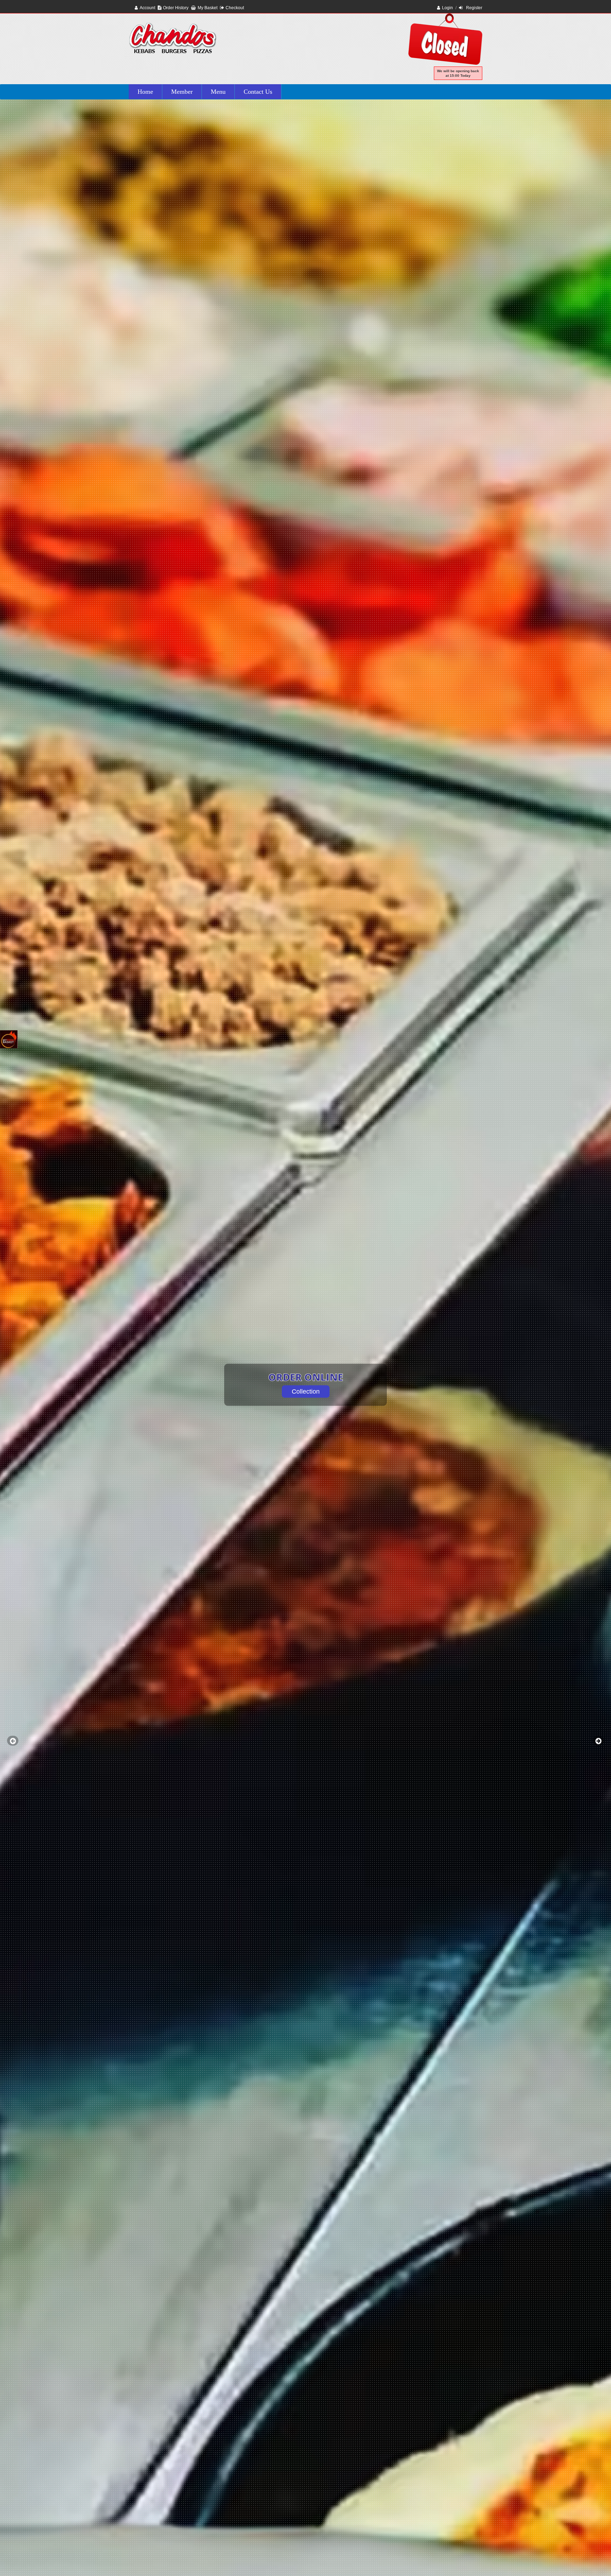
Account (147, 8)
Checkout (235, 8)
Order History (176, 8)
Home (145, 92)
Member (182, 92)
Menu (218, 92)
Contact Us (258, 92)
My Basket (208, 8)
